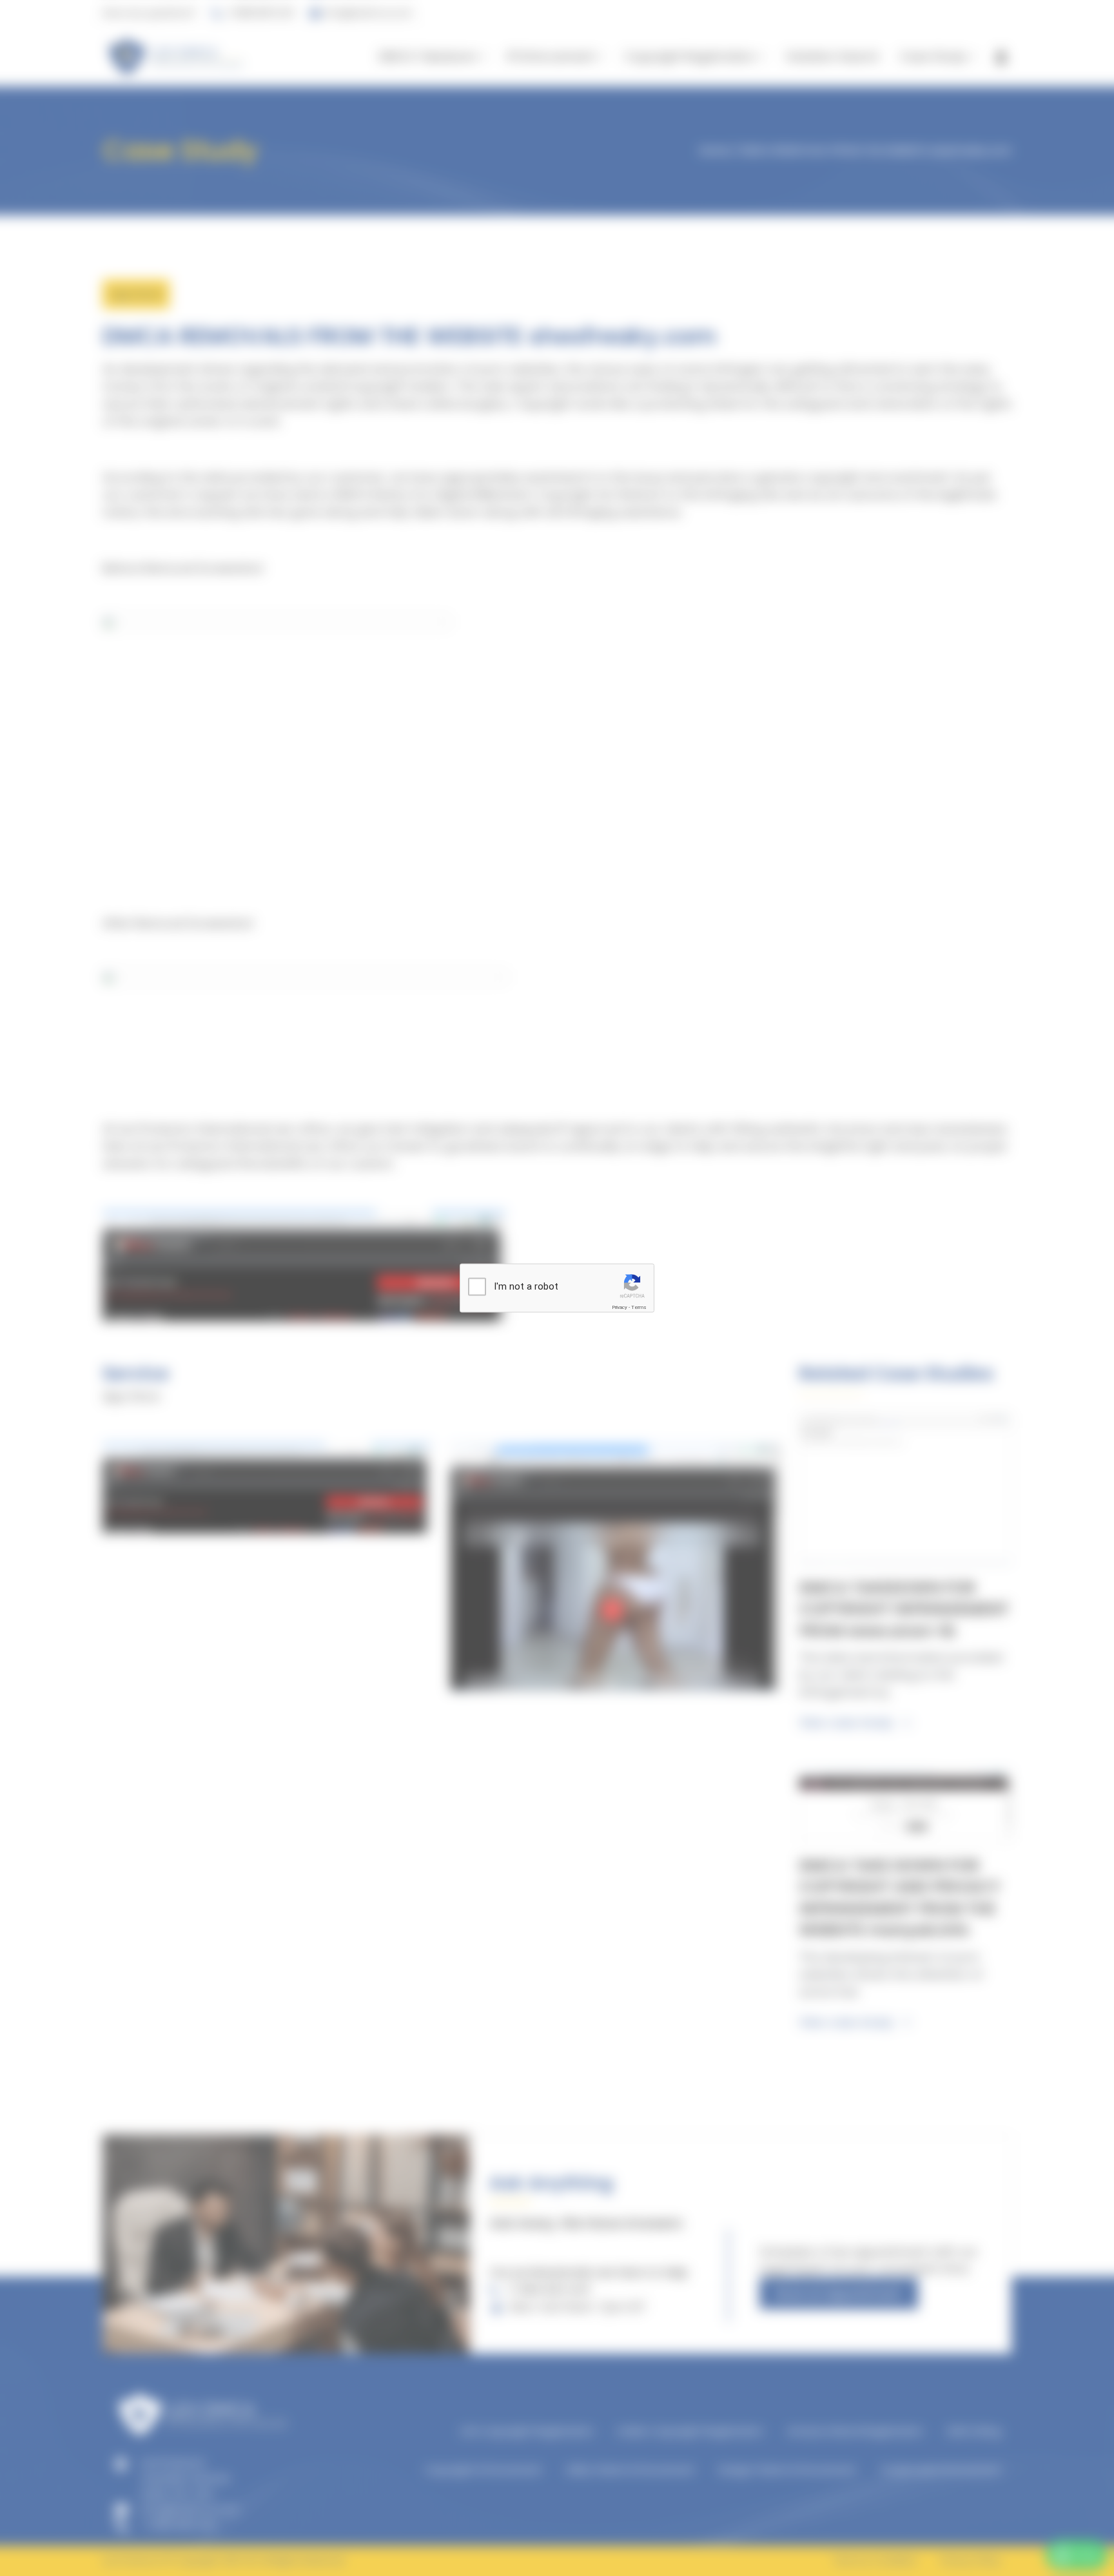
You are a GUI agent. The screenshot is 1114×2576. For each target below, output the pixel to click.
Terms (639, 1307)
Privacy (620, 1307)
